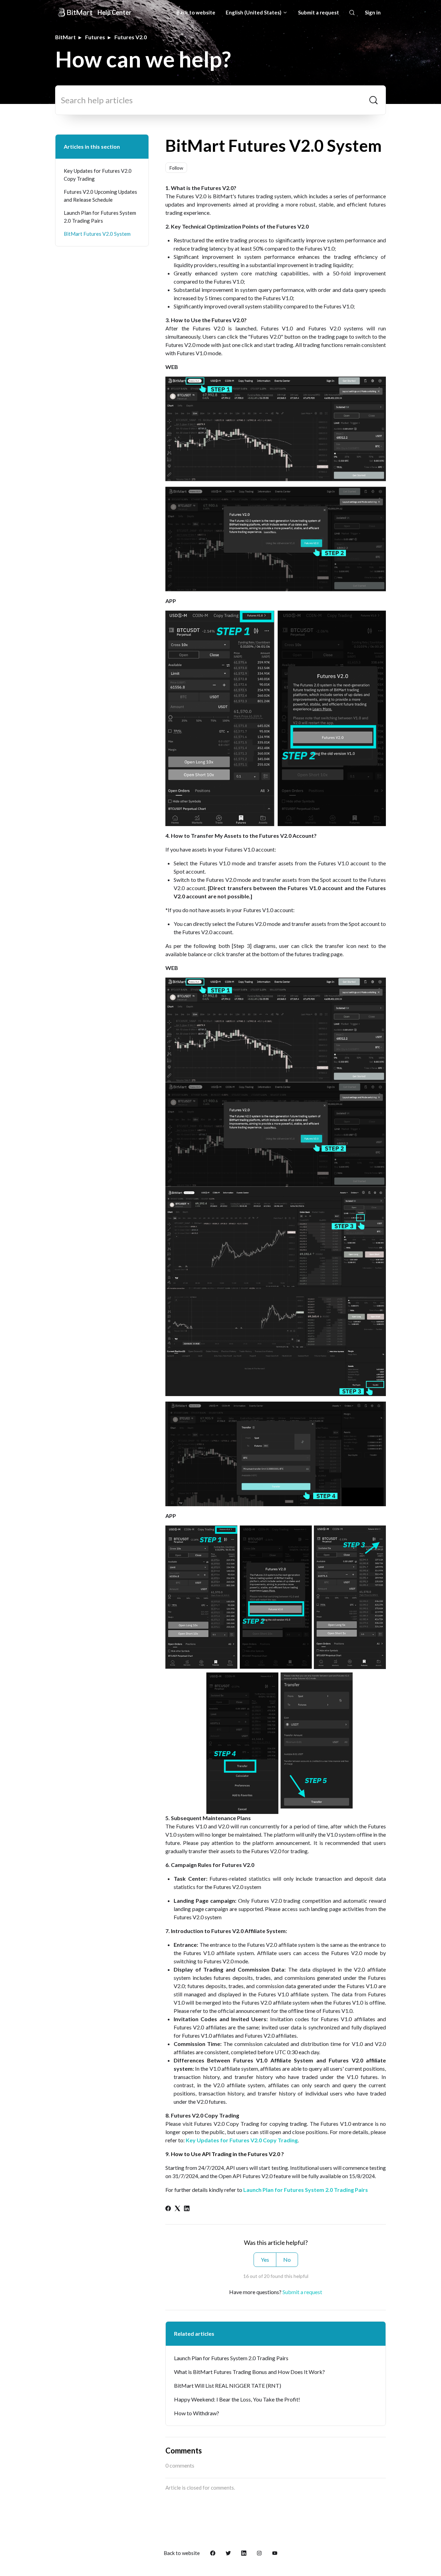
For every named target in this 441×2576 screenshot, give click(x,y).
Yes (265, 2260)
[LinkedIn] (187, 2209)
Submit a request (319, 12)
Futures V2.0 (131, 37)
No (287, 2260)
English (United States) (254, 12)
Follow (176, 168)
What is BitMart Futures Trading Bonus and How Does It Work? (249, 2372)
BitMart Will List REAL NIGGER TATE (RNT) (228, 2385)
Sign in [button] (373, 12)
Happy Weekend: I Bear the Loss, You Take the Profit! (237, 2399)
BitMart (65, 37)
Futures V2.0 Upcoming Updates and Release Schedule (100, 196)
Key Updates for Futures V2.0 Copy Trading (98, 175)
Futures (95, 37)
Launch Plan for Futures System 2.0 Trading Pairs (306, 2190)
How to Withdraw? (197, 2413)
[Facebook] (168, 2209)
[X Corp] (177, 2209)
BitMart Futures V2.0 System (97, 234)
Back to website (196, 12)
